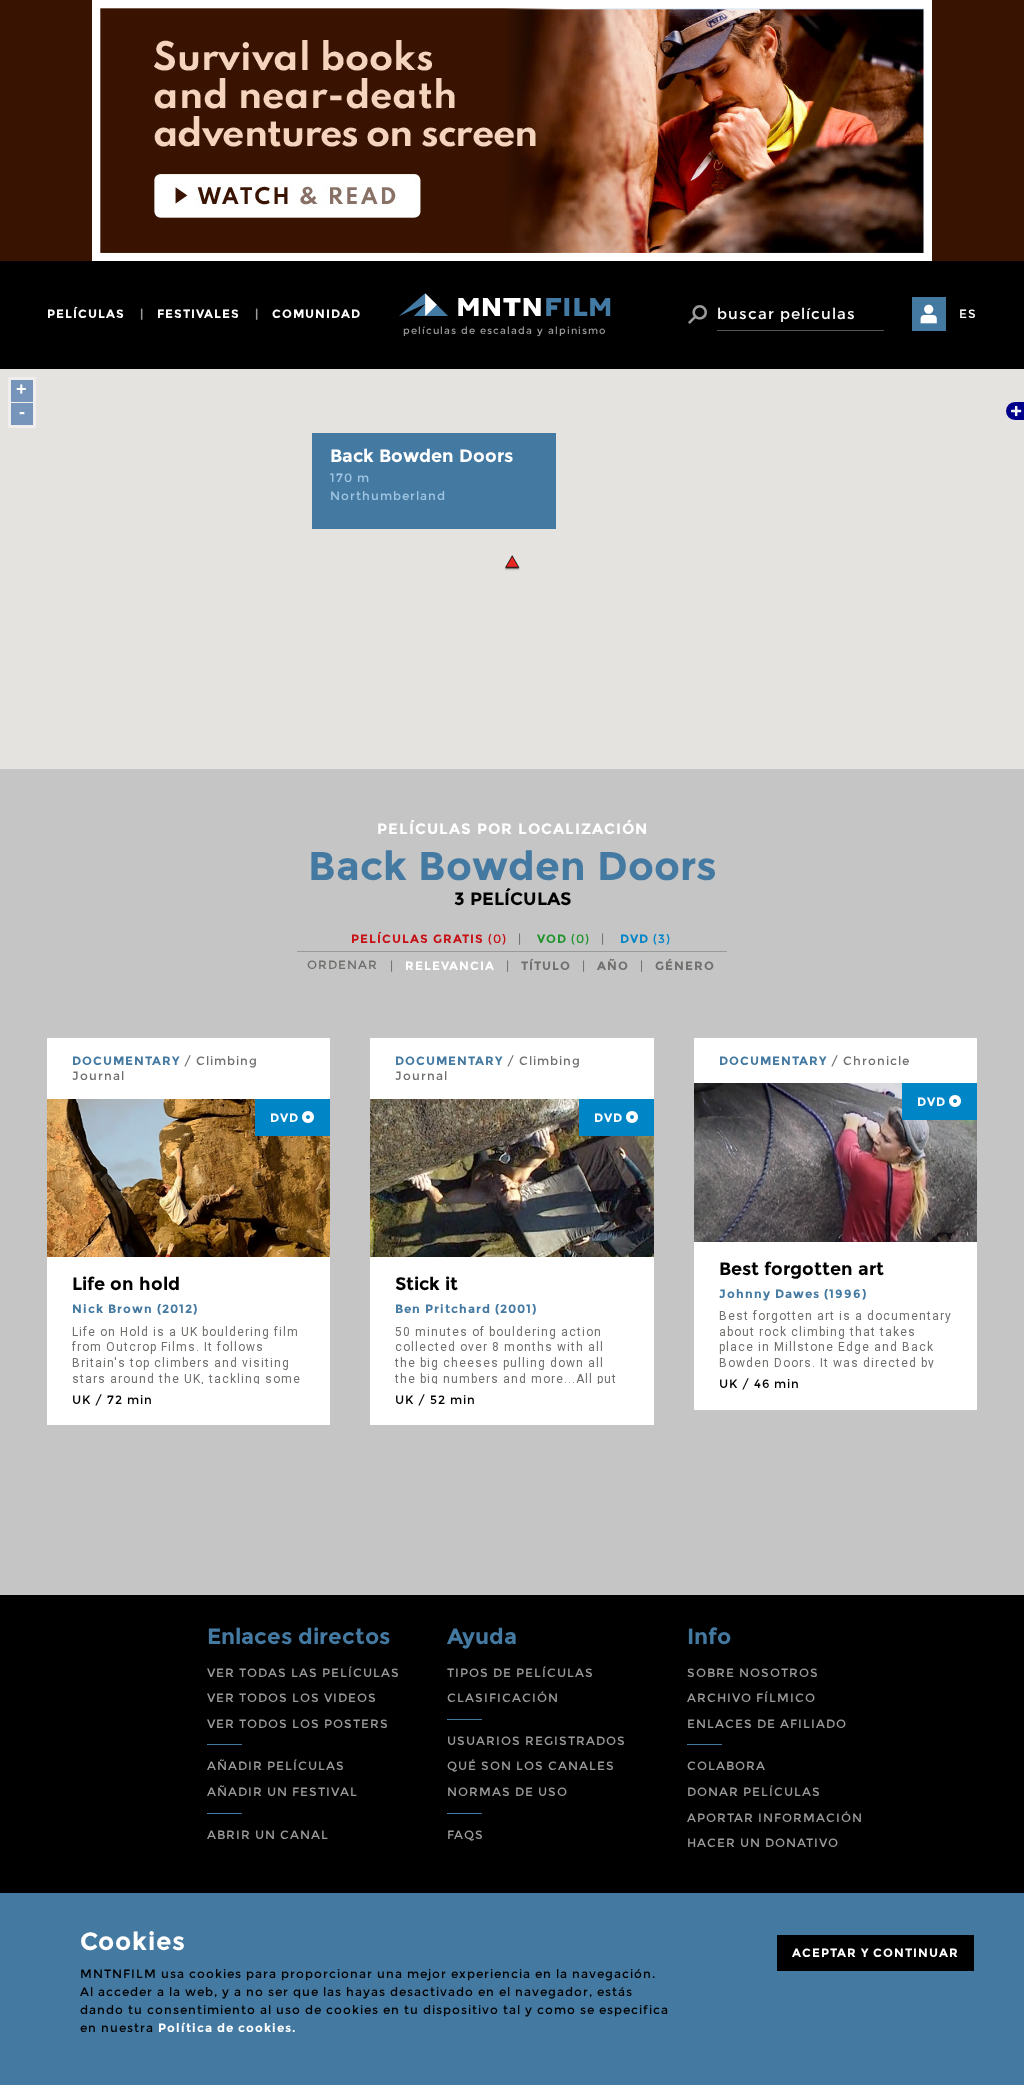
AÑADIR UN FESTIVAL (282, 1791)
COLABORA (726, 1765)
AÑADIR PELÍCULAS (276, 1765)
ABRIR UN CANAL (268, 1834)
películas (86, 313)
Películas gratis (429, 938)
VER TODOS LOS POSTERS (298, 1723)
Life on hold (126, 1284)
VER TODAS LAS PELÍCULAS (303, 1672)
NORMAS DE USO (507, 1791)
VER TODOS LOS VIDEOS (292, 1697)
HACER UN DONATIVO (763, 1842)
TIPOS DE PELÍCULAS (520, 1672)
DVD (645, 938)
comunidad (316, 313)
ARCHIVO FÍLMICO (751, 1697)
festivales (198, 313)
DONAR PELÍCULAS (754, 1791)
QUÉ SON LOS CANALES (531, 1765)
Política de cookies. (227, 2027)
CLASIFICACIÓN (503, 1697)
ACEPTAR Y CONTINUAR (875, 1952)
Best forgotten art (801, 1269)
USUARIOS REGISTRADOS (536, 1740)
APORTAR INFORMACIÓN (775, 1817)
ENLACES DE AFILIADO (767, 1723)
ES (968, 313)
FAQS (465, 1834)
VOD (563, 938)
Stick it (426, 1284)
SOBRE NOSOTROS (753, 1672)
